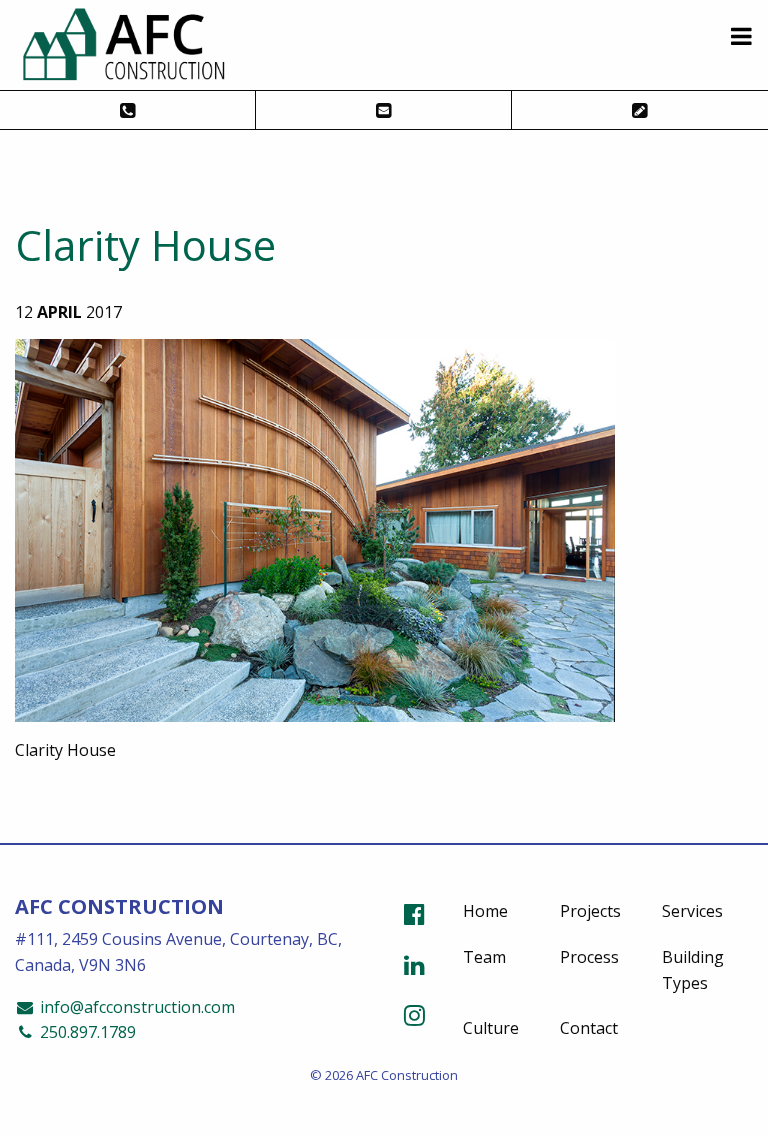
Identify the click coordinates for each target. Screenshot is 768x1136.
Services (692, 911)
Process (589, 957)
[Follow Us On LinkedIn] (414, 964)
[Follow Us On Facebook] (414, 913)
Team (484, 957)
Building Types (693, 970)
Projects (590, 911)
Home (485, 911)
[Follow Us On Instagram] (414, 1014)
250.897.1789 (86, 1032)
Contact (589, 1028)
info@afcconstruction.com (135, 1007)
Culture (491, 1028)
